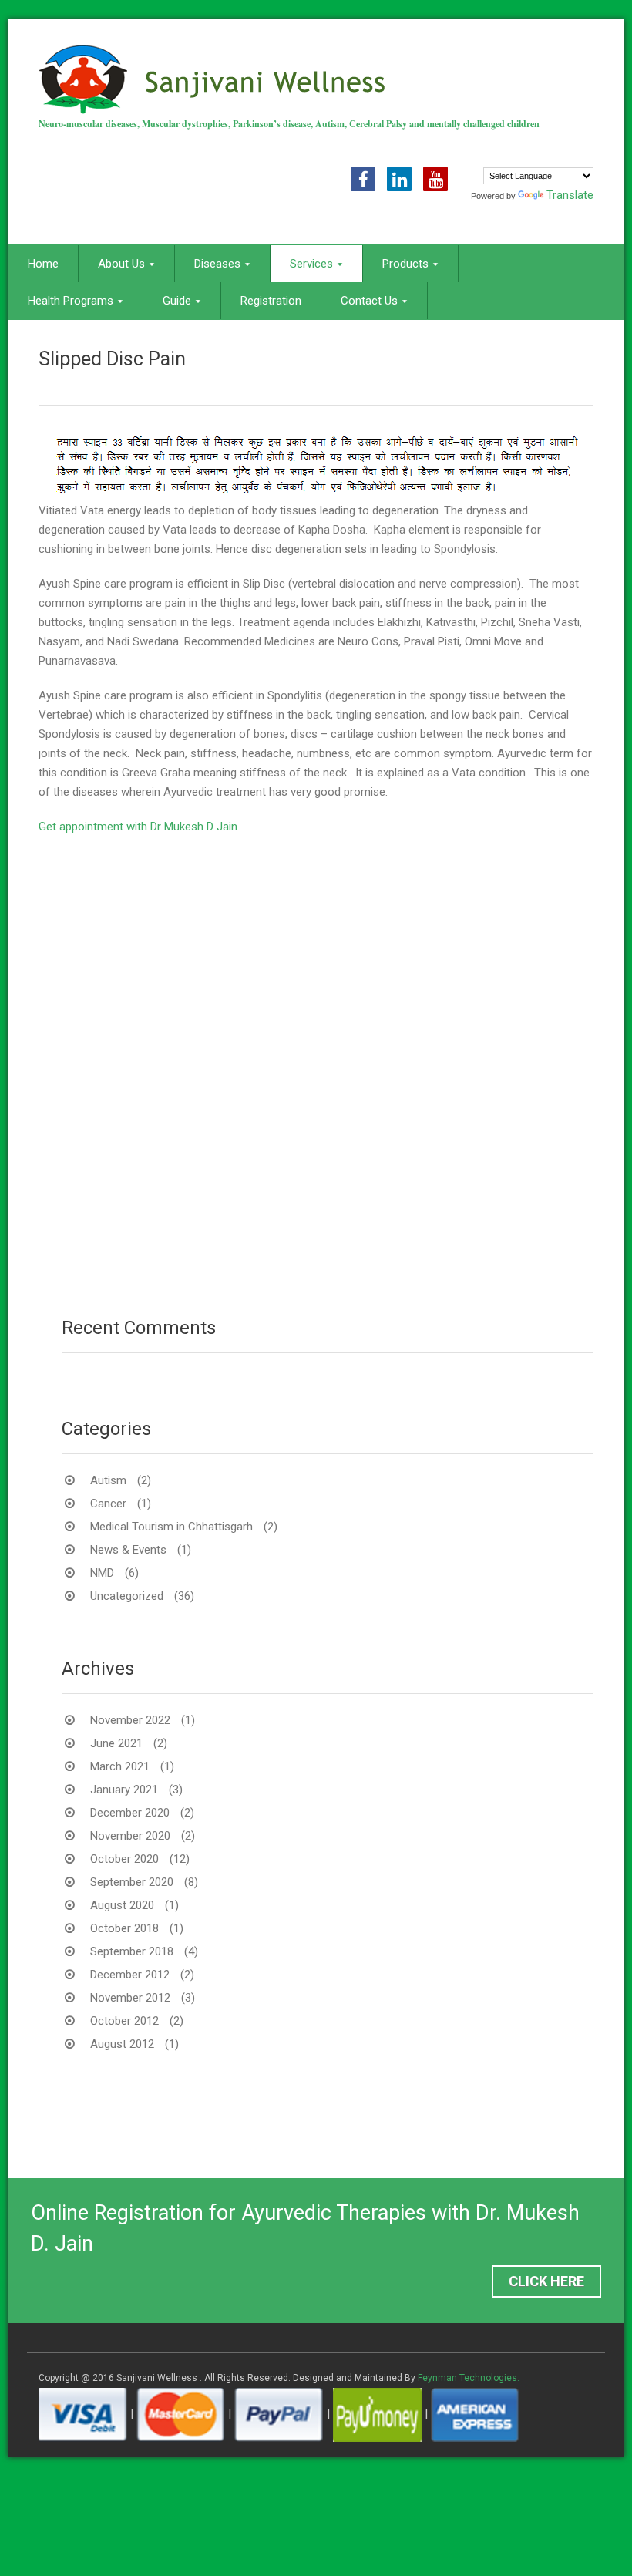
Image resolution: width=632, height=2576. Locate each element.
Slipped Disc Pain (112, 359)
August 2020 (122, 1905)
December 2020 (130, 1813)
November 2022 (130, 1720)
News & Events (128, 1550)
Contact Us (369, 301)
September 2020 (132, 1882)
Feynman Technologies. (469, 2378)
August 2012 (122, 2044)
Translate (570, 195)
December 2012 (130, 1975)
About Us (121, 264)
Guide (177, 301)
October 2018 (124, 1928)
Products (405, 264)
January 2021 (124, 1790)
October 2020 (124, 1859)
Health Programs (71, 301)
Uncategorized (127, 1596)
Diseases (217, 264)
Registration (271, 301)
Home (43, 264)
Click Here (546, 2281)
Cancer (108, 1504)
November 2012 (130, 1998)
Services (311, 264)
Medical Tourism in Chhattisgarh (171, 1527)
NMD (102, 1573)
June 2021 (116, 1743)
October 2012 (124, 2021)
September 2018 (132, 1951)
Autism (108, 1480)
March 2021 (120, 1766)
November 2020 (130, 1836)
